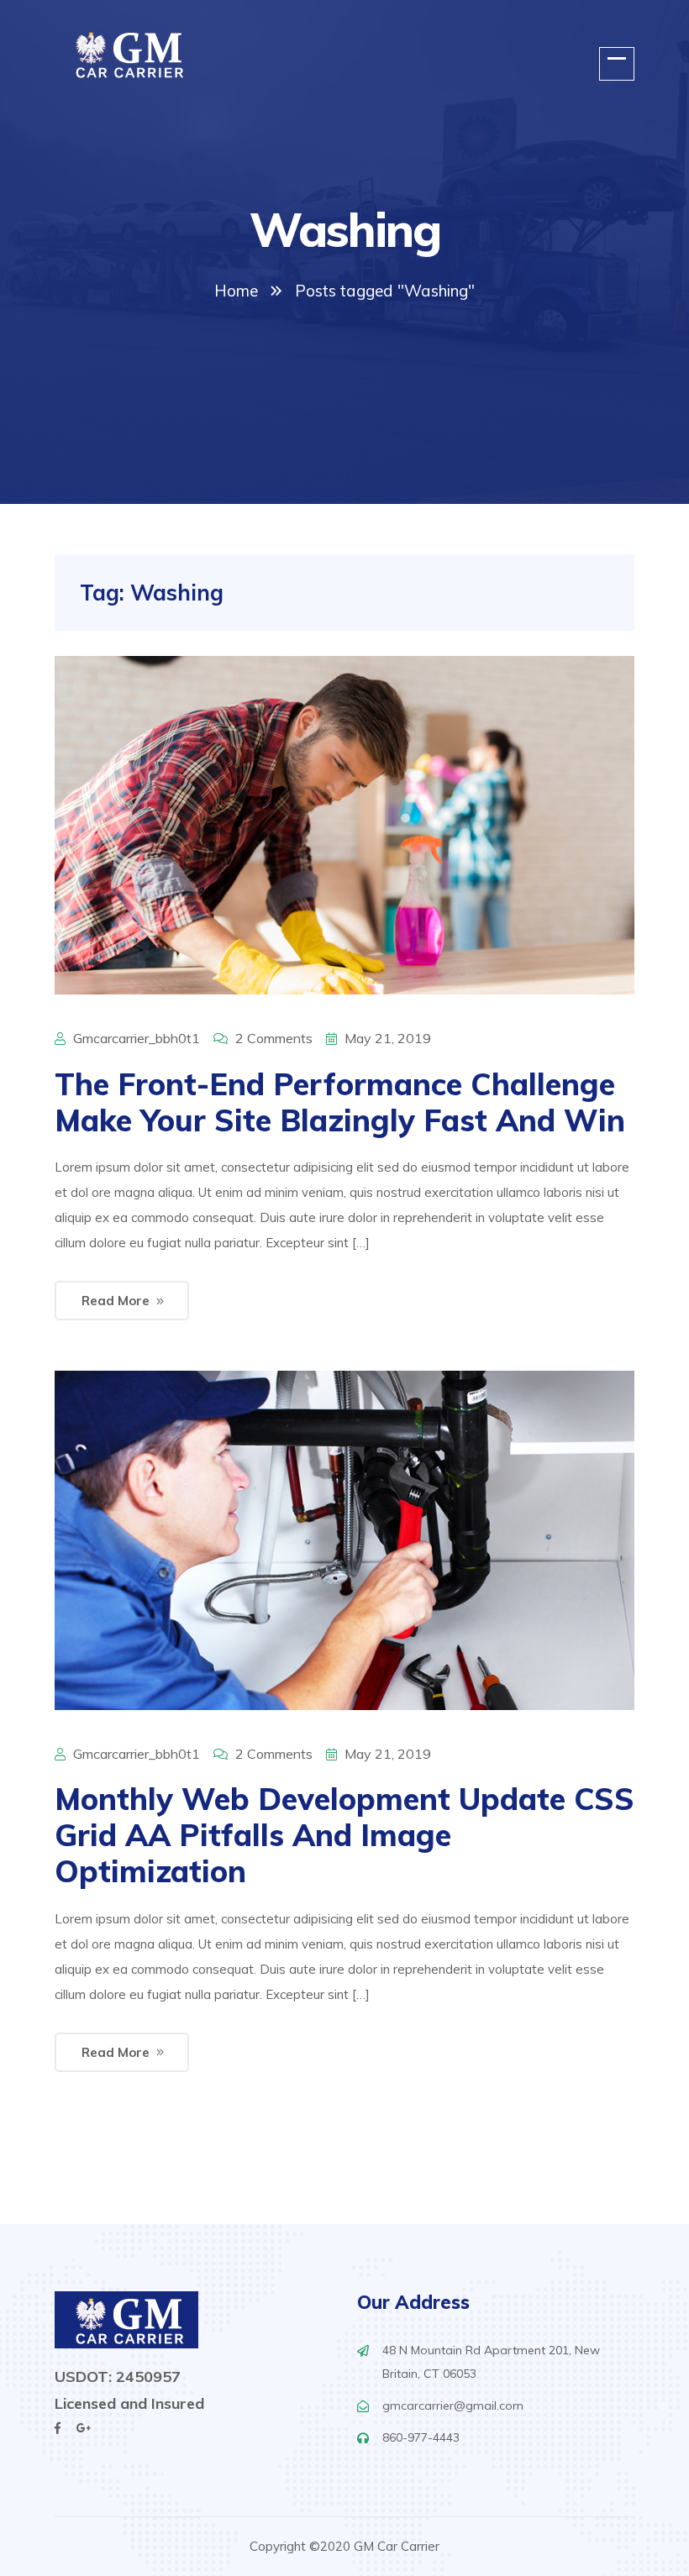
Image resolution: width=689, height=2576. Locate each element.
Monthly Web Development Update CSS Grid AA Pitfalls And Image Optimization (344, 1835)
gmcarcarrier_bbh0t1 (137, 1038)
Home (236, 291)
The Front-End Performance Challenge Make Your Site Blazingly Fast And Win (340, 1102)
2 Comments (274, 1038)
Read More (116, 1301)
